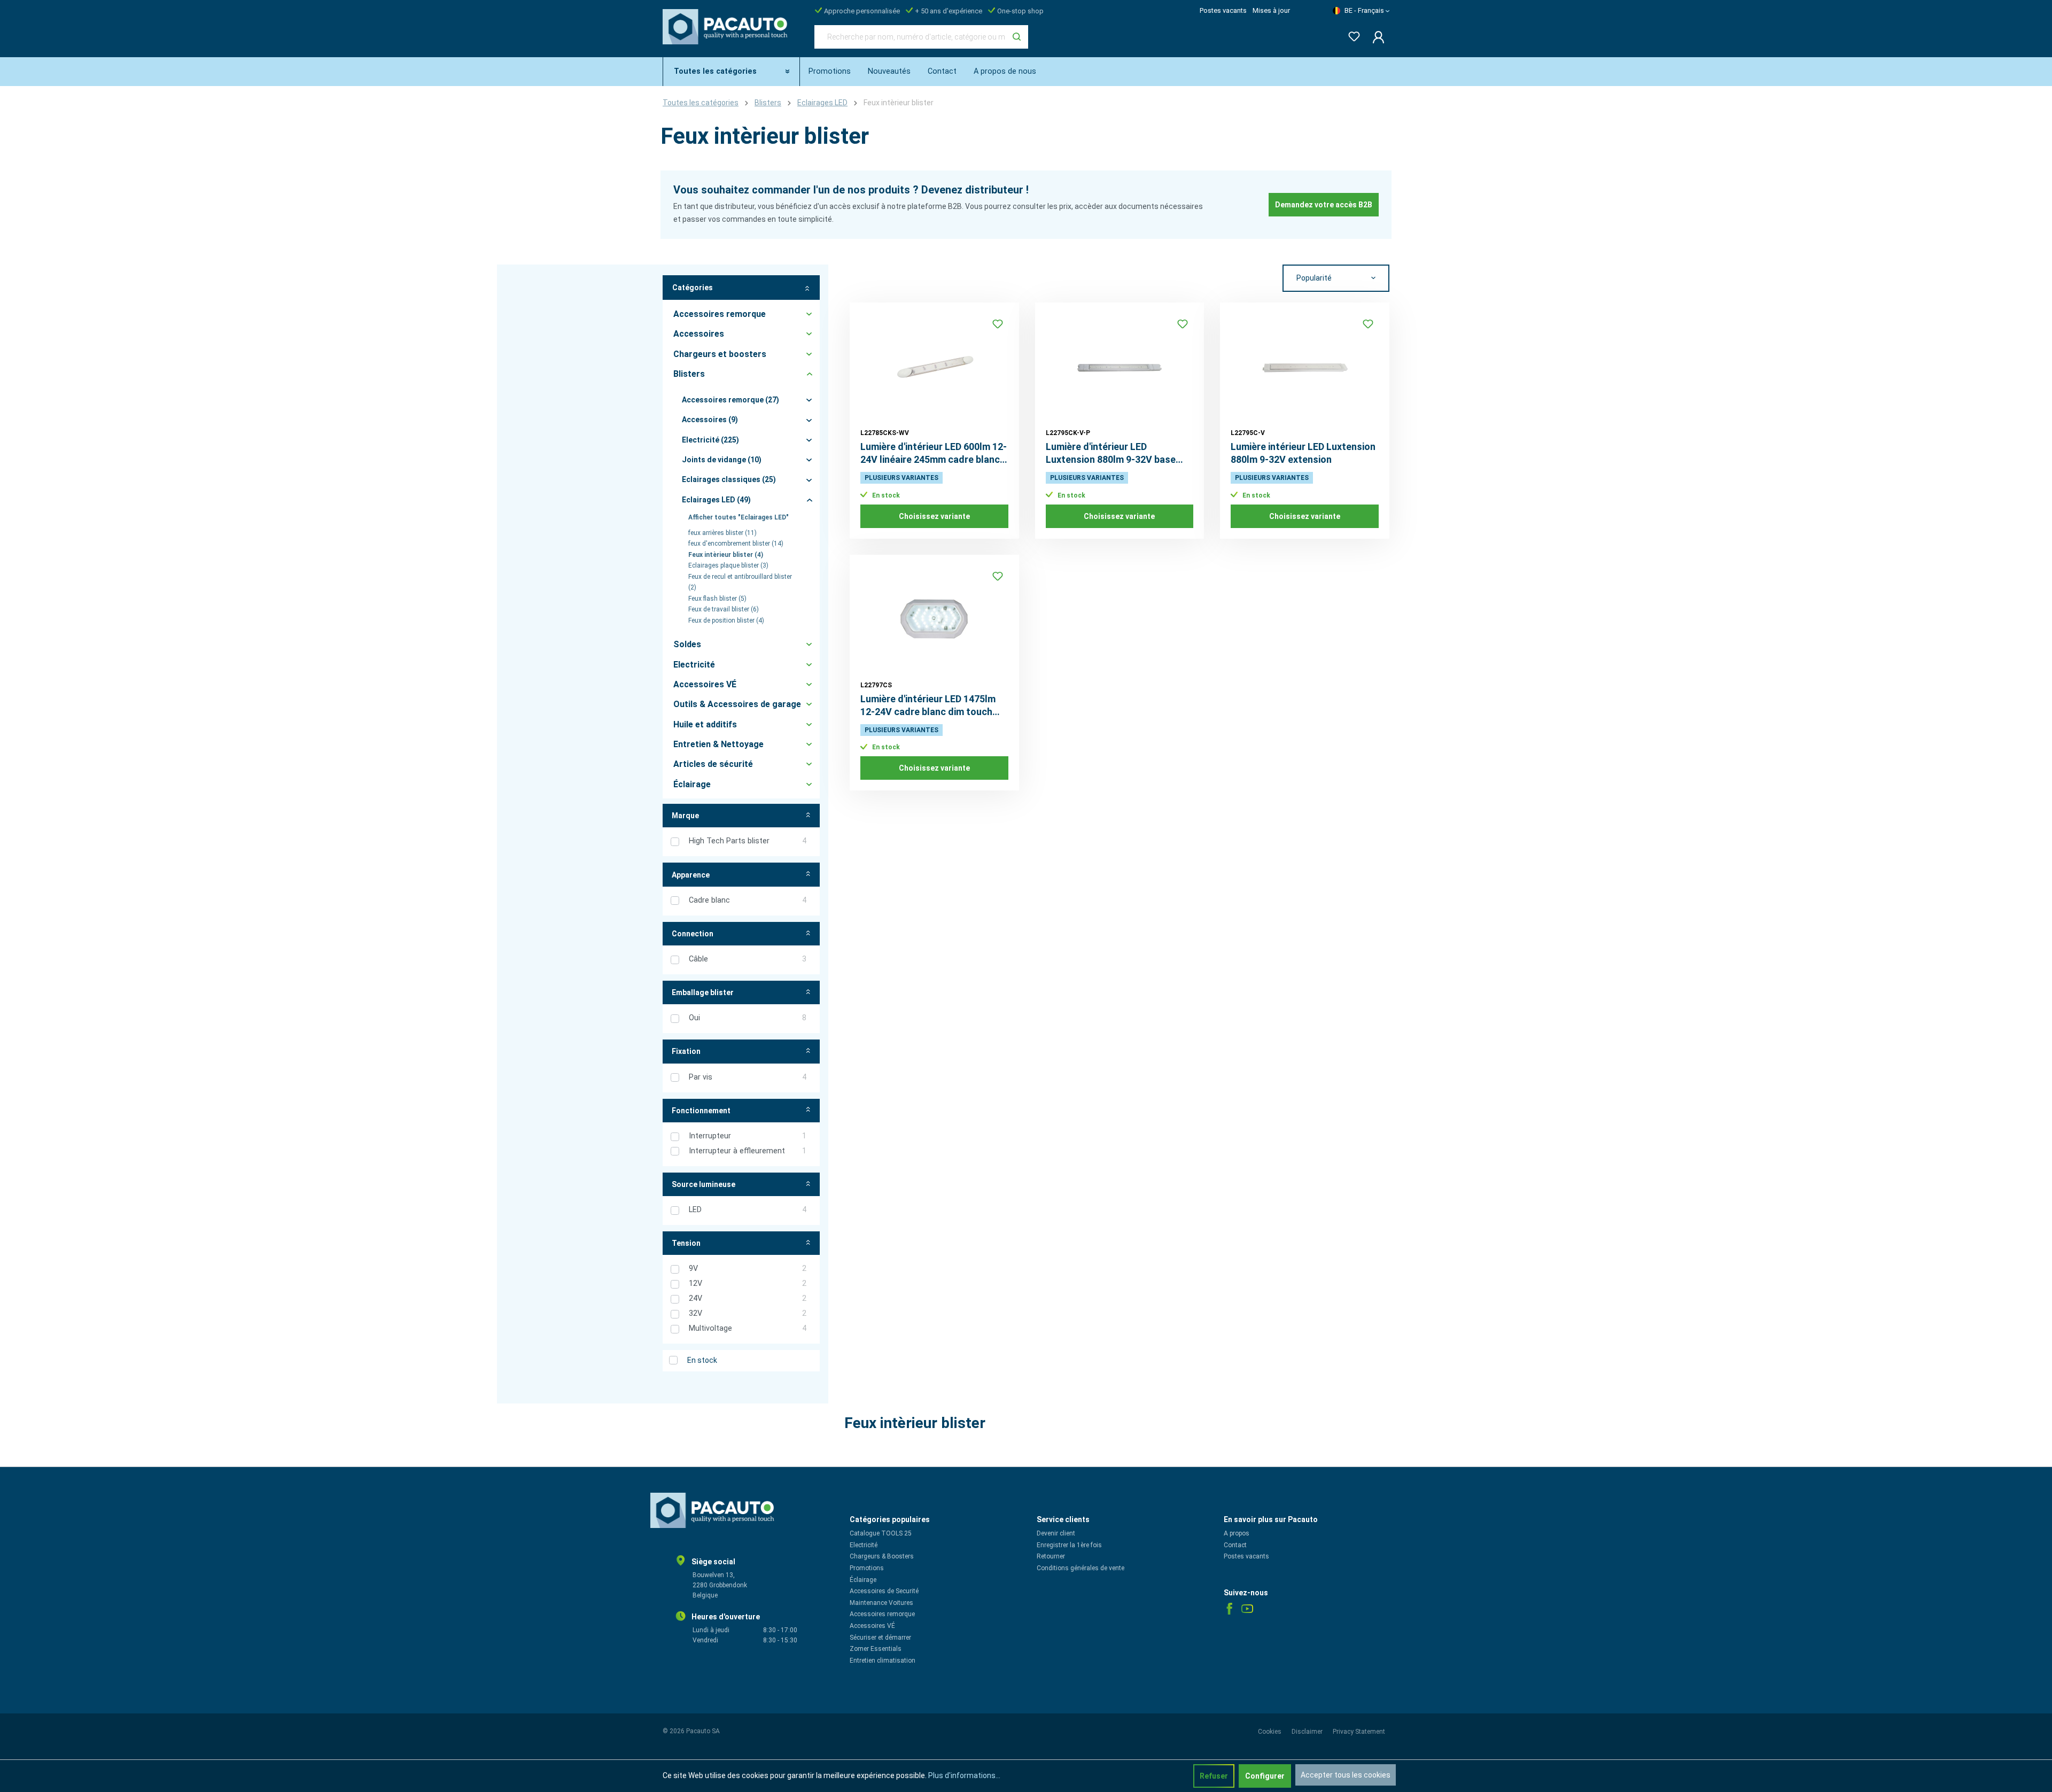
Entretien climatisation (883, 1661)
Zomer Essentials (876, 1649)
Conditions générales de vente (1081, 1568)
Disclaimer (1308, 1732)
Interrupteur (748, 1136)
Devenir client (1056, 1533)
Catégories (693, 288)
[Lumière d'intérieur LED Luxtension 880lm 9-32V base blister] (1120, 367)
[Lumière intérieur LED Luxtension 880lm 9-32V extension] (1305, 367)
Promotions (867, 1568)
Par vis (748, 1077)
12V (748, 1283)
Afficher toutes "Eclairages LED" (739, 517)
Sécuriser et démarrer (880, 1638)
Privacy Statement (1359, 1732)
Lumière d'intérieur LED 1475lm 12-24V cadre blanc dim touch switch (928, 706)
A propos (1237, 1533)
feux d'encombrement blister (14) (736, 544)
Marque (685, 816)
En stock (702, 1360)
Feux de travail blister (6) (724, 609)
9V (748, 1269)
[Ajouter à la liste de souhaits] (998, 324)
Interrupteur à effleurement (748, 1151)
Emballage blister (703, 992)
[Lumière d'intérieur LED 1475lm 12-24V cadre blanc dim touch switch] (934, 619)
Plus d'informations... (964, 1775)
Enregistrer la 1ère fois (1069, 1545)
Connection (693, 934)
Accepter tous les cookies (1346, 1775)
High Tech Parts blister (748, 841)
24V (748, 1298)
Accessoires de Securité (884, 1591)
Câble (748, 959)
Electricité (864, 1545)
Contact (1235, 1545)
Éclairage (863, 1580)
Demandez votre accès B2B (1324, 205)
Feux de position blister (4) (726, 620)
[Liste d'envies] (1351, 34)
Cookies (1270, 1732)
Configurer (1265, 1776)
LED (748, 1210)
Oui (748, 1018)
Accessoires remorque (882, 1614)
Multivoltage (748, 1328)
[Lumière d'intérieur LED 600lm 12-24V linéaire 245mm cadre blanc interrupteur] (934, 367)
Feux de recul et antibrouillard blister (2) (740, 582)
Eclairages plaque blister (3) (728, 565)
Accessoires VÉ (872, 1626)
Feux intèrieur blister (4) (726, 555)
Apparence (691, 875)
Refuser (1214, 1776)
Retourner (1051, 1556)
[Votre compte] (1375, 37)
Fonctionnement (701, 1111)
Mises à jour (1271, 10)
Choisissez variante (934, 516)
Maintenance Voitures (881, 1603)
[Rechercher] (1017, 37)
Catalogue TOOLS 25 (881, 1533)
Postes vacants (1223, 10)
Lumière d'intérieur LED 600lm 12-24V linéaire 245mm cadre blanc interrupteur (934, 453)
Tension (686, 1243)
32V (748, 1313)
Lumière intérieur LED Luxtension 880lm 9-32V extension (1303, 453)
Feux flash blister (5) (717, 599)
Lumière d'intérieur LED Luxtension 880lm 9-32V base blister (1111, 453)
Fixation (686, 1051)
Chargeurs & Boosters (882, 1556)
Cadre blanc (748, 900)
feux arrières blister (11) (722, 533)
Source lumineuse (704, 1184)
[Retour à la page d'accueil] (728, 35)
